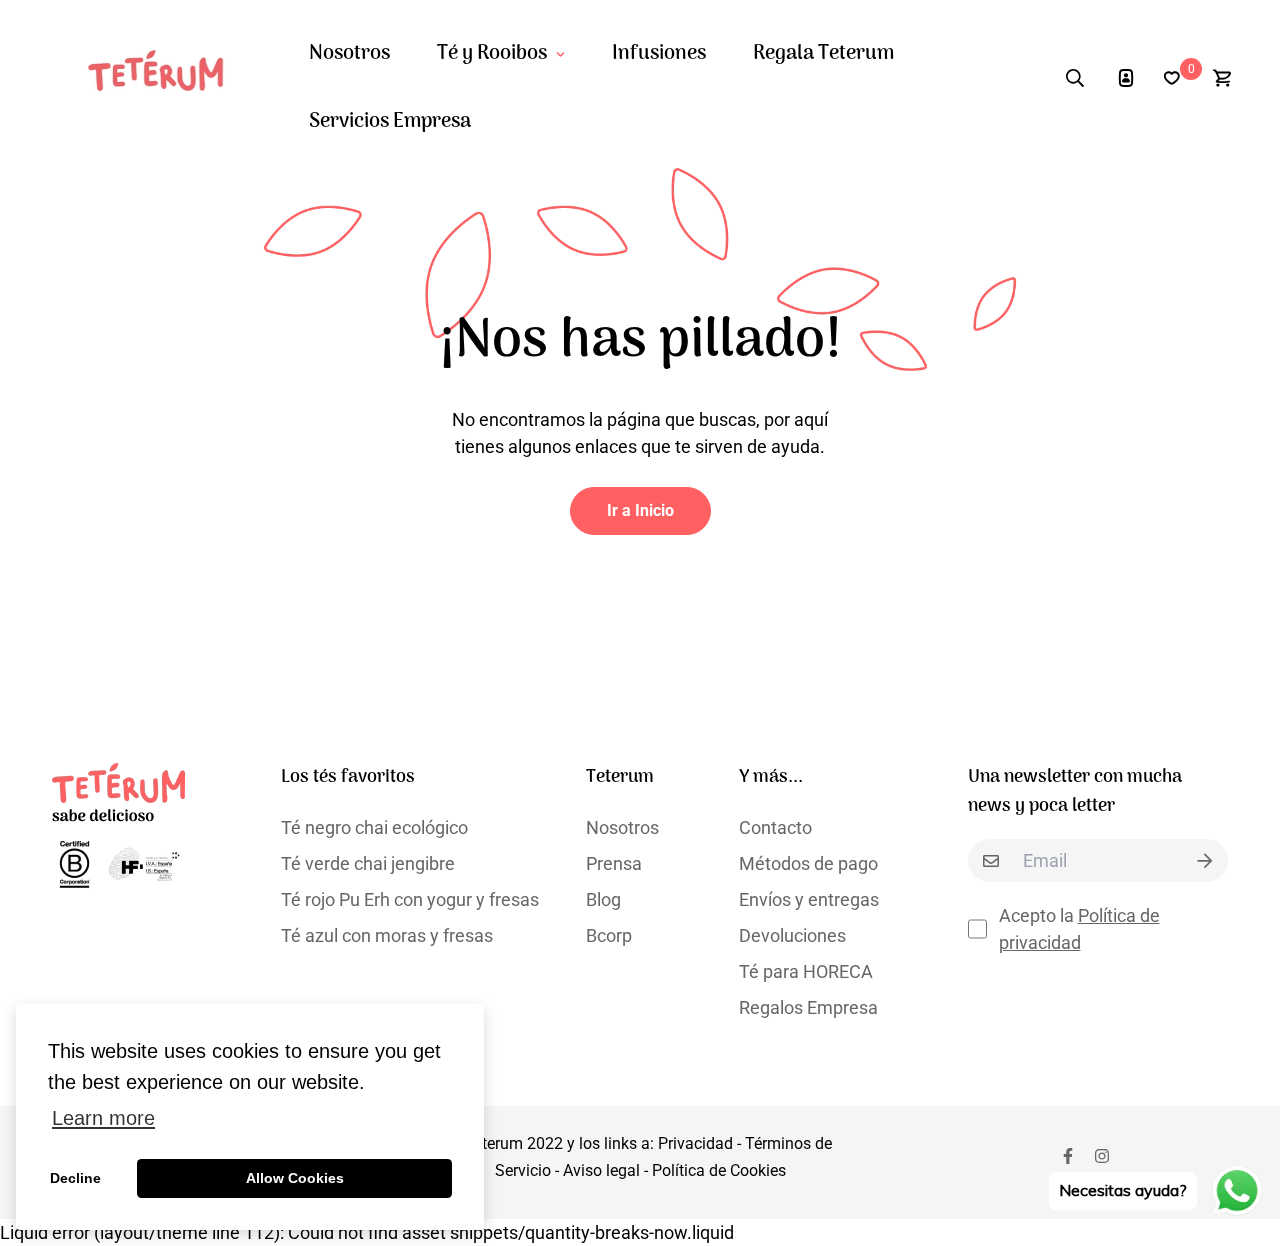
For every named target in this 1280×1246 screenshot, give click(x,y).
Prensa (614, 863)
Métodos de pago (808, 863)
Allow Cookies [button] (295, 1178)
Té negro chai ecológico (374, 827)
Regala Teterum (823, 54)
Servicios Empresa (390, 122)
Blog (603, 899)
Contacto (775, 827)
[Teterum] (164, 78)
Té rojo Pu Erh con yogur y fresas (410, 899)
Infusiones (659, 54)
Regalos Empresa (808, 1007)
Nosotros (349, 54)
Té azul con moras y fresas (387, 935)
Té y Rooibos (492, 54)
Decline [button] (75, 1178)
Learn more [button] (103, 1118)
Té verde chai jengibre (368, 863)
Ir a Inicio (640, 510)
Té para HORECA (806, 971)
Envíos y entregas (809, 899)
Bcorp (609, 935)
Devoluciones (792, 935)
